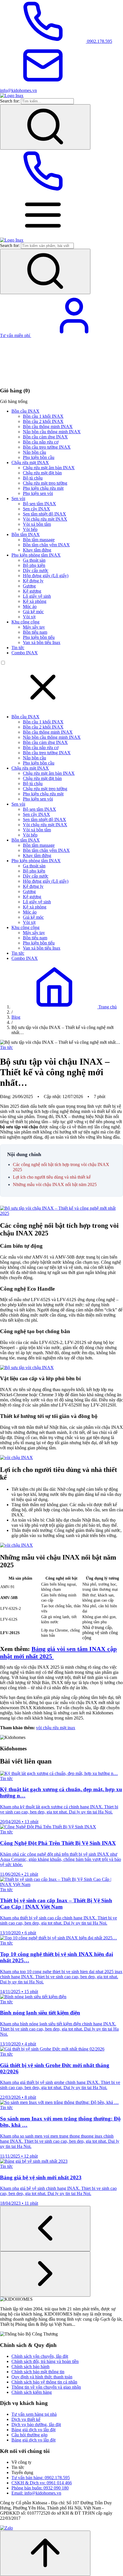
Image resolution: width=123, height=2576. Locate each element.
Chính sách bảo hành (30, 2367)
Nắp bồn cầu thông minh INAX (52, 432)
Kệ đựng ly (33, 581)
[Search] (45, 127)
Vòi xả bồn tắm (37, 524)
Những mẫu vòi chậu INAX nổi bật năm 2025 (55, 1184)
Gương (29, 586)
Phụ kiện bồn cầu (39, 457)
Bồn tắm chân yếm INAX (46, 545)
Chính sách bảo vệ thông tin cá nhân (44, 2382)
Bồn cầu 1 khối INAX (43, 416)
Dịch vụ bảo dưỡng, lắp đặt (36, 2424)
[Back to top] (45, 2553)
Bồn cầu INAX (25, 411)
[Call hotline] (43, 191)
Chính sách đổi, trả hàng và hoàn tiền (45, 2361)
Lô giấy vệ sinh (37, 596)
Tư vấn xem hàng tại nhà (34, 2414)
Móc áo (30, 606)
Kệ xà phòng (35, 601)
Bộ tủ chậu (33, 478)
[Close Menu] (43, 707)
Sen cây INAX (36, 509)
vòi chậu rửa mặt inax (56, 1728)
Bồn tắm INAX (26, 534)
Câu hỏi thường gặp (29, 2435)
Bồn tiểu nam (35, 632)
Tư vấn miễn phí (16, 335)
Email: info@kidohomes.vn (36, 2493)
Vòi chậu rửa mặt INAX (45, 519)
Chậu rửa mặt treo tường (45, 483)
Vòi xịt (29, 617)
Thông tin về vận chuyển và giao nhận (46, 2387)
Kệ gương (32, 591)
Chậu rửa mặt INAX (30, 463)
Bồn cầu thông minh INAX (48, 427)
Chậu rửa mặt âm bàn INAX (49, 468)
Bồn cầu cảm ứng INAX (45, 437)
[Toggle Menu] (43, 235)
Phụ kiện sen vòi (38, 493)
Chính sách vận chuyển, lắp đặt (40, 2356)
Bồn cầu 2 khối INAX (43, 421)
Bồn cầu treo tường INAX (47, 447)
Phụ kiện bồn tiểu (39, 637)
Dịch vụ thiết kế (26, 2419)
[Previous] (45, 2229)
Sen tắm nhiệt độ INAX (44, 514)
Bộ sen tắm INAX (39, 504)
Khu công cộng (25, 622)
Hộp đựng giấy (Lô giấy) (46, 576)
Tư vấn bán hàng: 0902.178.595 (41, 2478)
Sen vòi (18, 498)
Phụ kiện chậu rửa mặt (43, 488)
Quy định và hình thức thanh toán (42, 2377)
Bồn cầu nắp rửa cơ (41, 442)
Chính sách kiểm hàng (32, 2392)
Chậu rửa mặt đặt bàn (42, 473)
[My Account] (74, 335)
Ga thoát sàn (34, 560)
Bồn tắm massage (39, 540)
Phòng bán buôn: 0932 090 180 (40, 2488)
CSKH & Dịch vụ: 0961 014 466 (42, 2483)
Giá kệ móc (33, 612)
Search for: (10, 101)
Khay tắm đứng (37, 550)
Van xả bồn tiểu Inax (42, 642)
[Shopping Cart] (43, 379)
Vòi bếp (30, 529)
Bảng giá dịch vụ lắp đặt (33, 2430)
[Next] (45, 2274)
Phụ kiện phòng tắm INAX (36, 555)
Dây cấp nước (36, 570)
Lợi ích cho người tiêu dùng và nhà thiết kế (52, 1177)
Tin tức (18, 648)
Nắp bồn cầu (34, 452)
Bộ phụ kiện (34, 565)
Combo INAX (25, 653)
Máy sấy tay (34, 627)
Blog (16, 1017)
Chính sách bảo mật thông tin (38, 2372)
